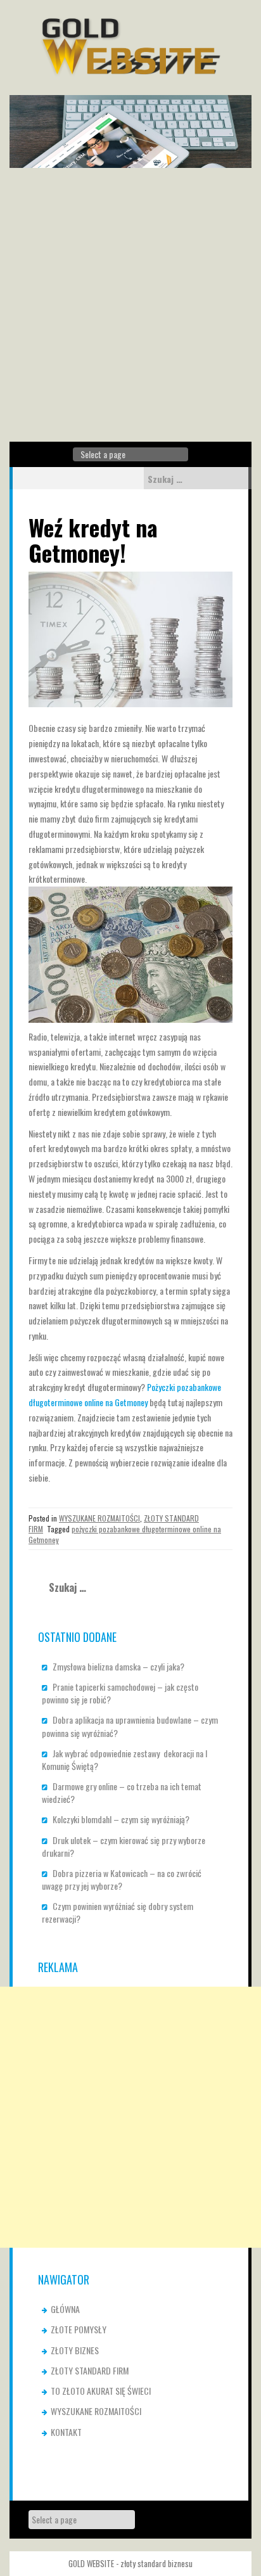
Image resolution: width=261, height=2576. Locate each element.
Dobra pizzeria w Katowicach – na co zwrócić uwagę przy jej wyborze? (122, 1879)
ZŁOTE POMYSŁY (79, 2329)
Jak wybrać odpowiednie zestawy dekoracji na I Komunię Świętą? (124, 1759)
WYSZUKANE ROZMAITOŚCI (99, 1518)
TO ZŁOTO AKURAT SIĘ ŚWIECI (101, 2391)
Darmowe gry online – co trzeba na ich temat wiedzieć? (122, 1792)
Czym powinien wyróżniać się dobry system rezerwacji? (118, 1912)
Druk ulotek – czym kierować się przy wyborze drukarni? (124, 1846)
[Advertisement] (130, 305)
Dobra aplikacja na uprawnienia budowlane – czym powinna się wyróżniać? (130, 1726)
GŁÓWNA (65, 2309)
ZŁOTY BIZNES (75, 2350)
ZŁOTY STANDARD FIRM (90, 2370)
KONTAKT (66, 2432)
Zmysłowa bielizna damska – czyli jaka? (118, 1666)
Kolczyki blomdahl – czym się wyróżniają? (121, 1819)
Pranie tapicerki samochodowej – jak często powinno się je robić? (120, 1693)
